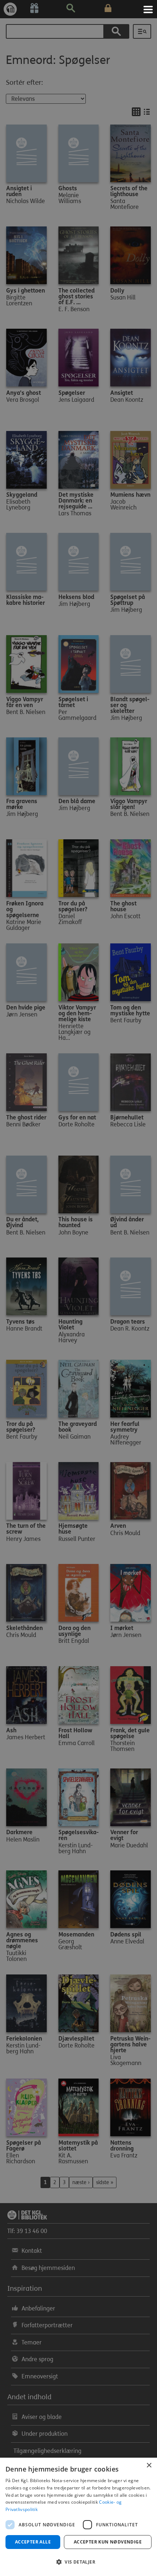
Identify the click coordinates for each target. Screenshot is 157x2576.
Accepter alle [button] (33, 2542)
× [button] (149, 2466)
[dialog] (78, 2517)
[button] (78, 2562)
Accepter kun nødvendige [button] (108, 2542)
